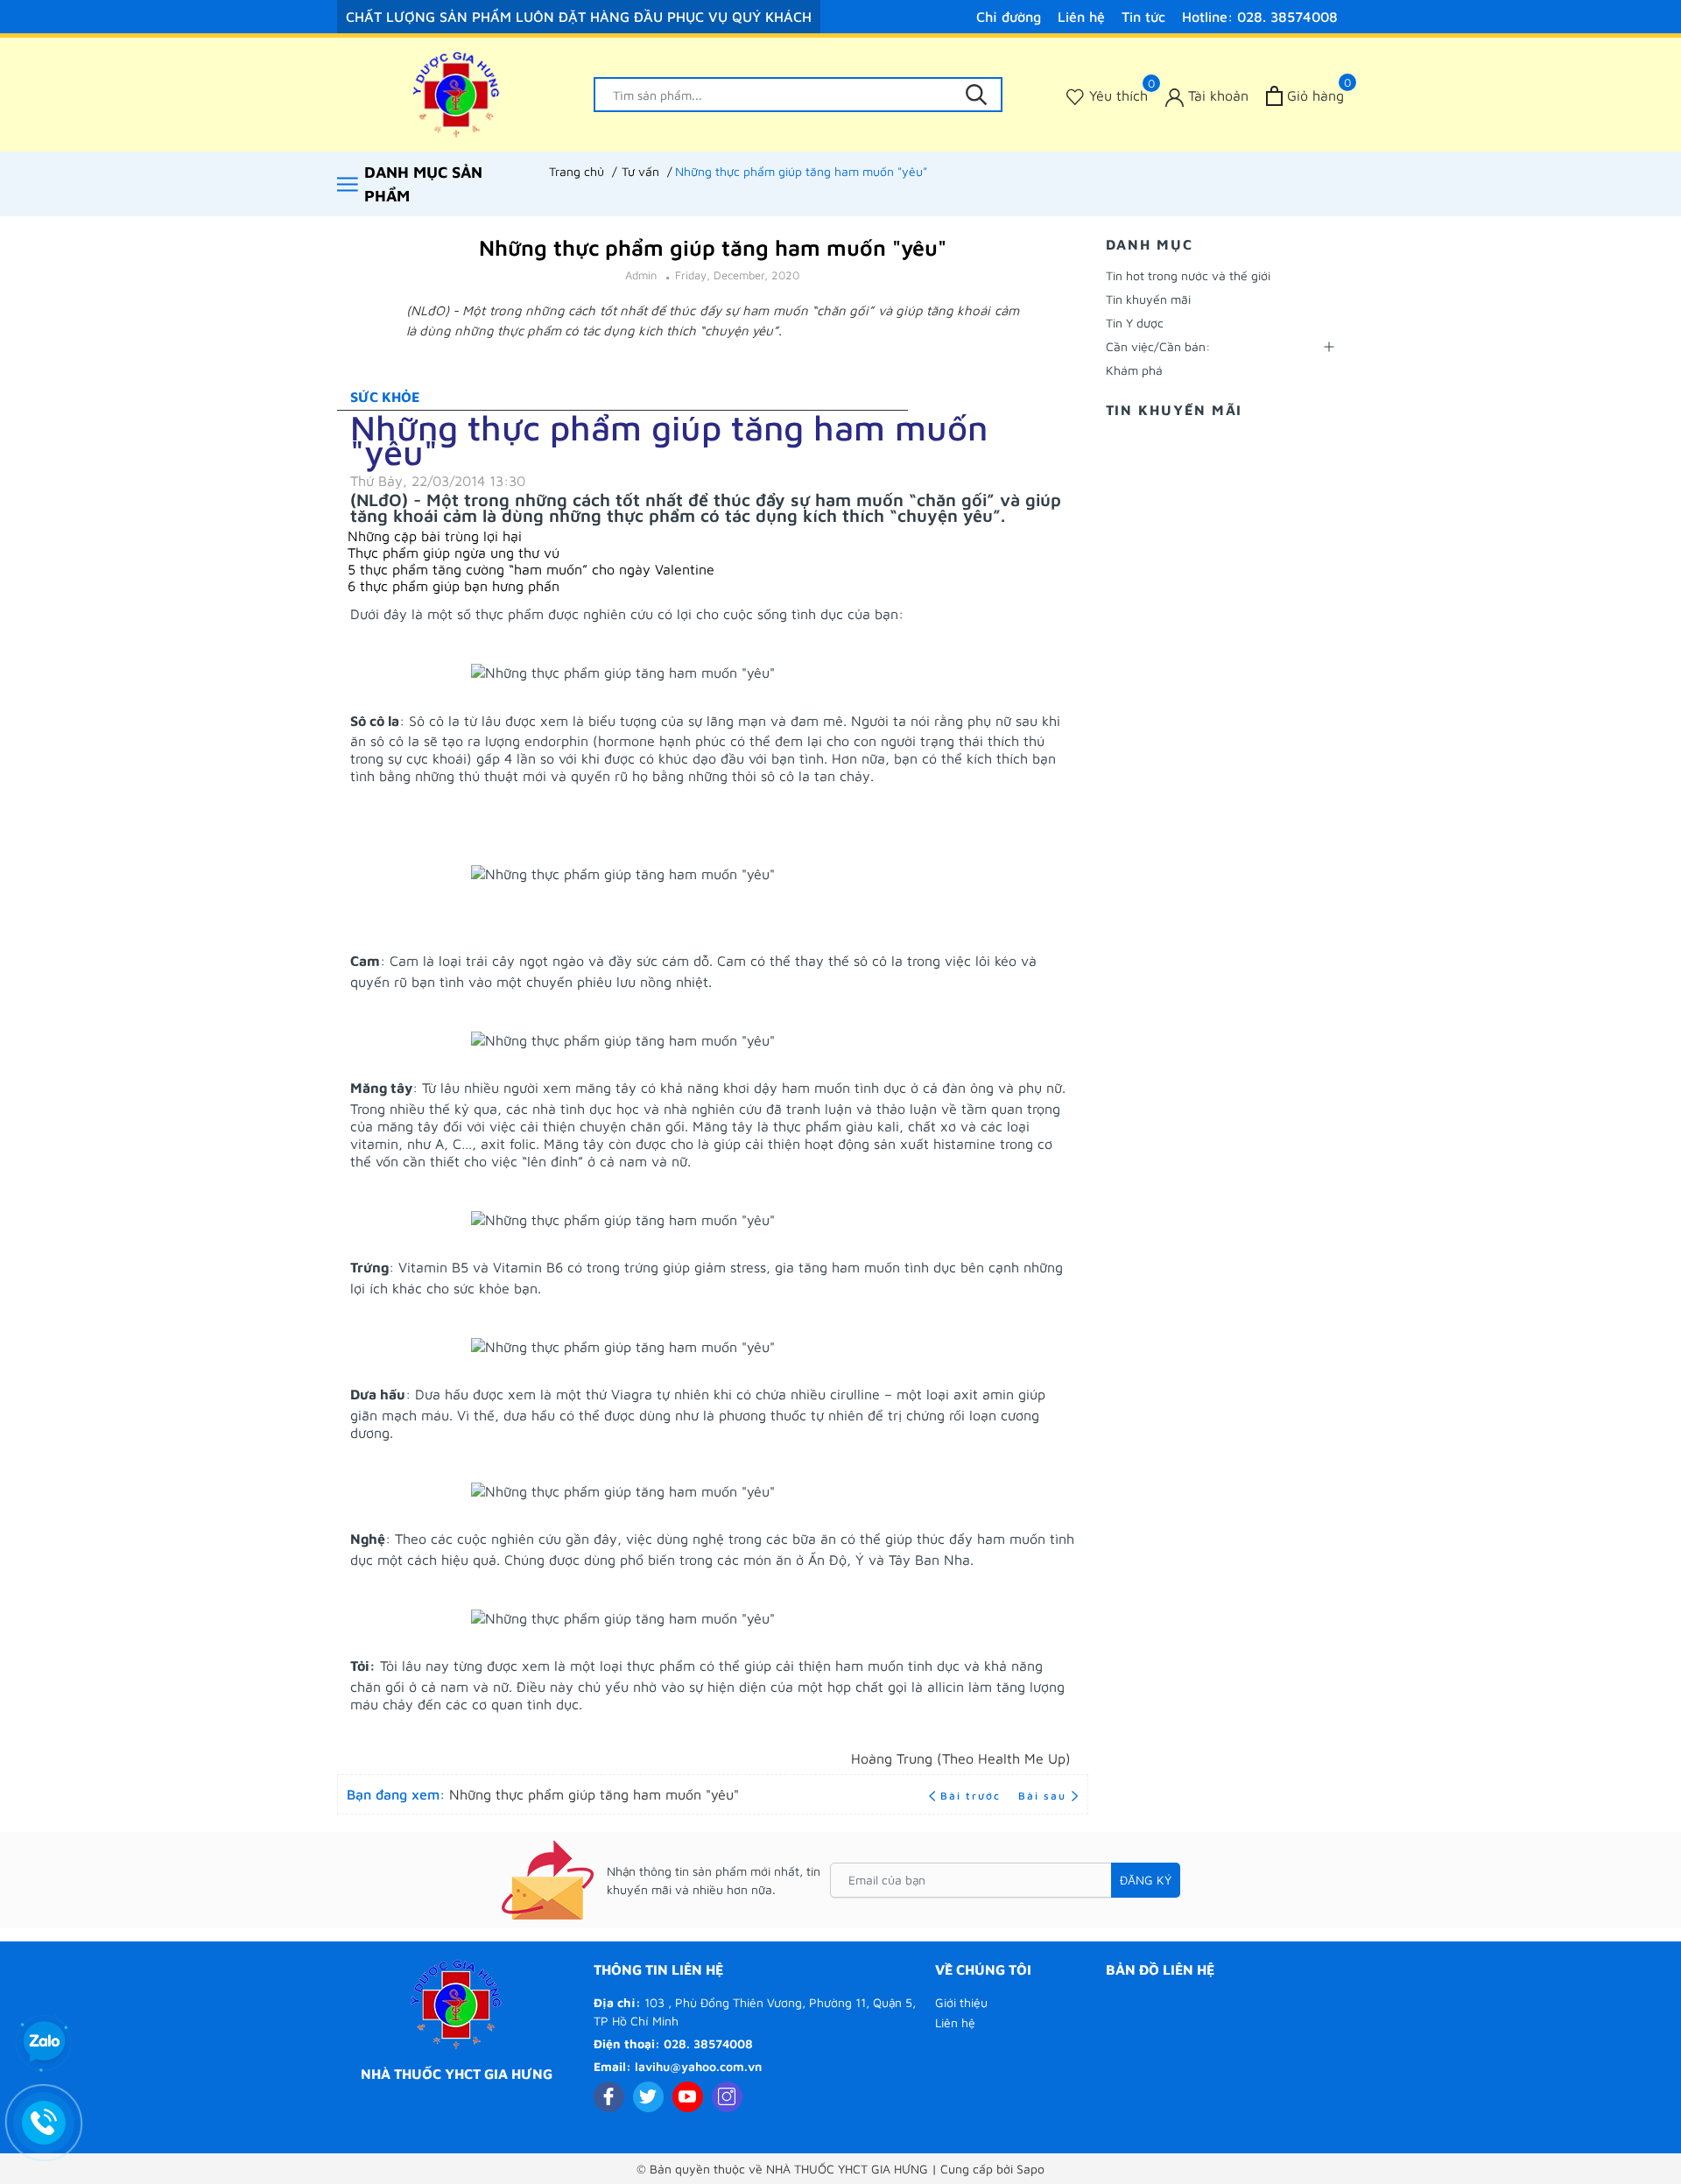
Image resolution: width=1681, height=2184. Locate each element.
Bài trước (973, 1796)
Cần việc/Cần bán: (1158, 346)
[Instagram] (727, 2097)
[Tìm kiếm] (976, 95)
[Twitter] (648, 2097)
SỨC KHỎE (385, 397)
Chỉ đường (1009, 17)
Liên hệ (1081, 17)
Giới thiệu (961, 2002)
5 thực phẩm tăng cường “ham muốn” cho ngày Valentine (531, 569)
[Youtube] (688, 2097)
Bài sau (1042, 1796)
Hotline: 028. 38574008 (1260, 17)
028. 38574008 (708, 2043)
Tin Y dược (1135, 323)
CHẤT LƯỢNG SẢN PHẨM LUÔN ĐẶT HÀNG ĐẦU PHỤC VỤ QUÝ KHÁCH (579, 17)
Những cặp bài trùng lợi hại (435, 536)
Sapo (1030, 2169)
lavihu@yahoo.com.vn (698, 2066)
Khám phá (1134, 370)
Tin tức (1143, 17)
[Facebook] (609, 2097)
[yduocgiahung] (457, 95)
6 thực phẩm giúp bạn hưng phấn (454, 586)
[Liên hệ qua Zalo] (44, 2042)
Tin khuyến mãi (1148, 299)
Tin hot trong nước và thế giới (1188, 275)
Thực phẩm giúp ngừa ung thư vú (454, 553)
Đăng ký (1146, 1880)
